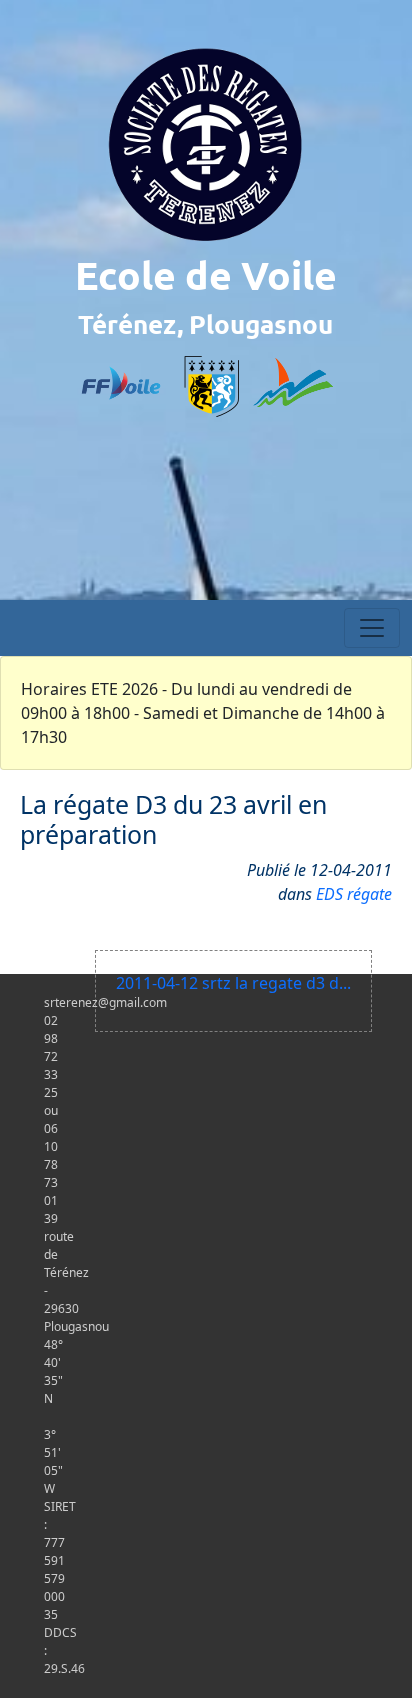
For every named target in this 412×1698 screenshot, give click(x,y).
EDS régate (354, 894)
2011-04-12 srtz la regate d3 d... (233, 983)
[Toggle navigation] (372, 628)
